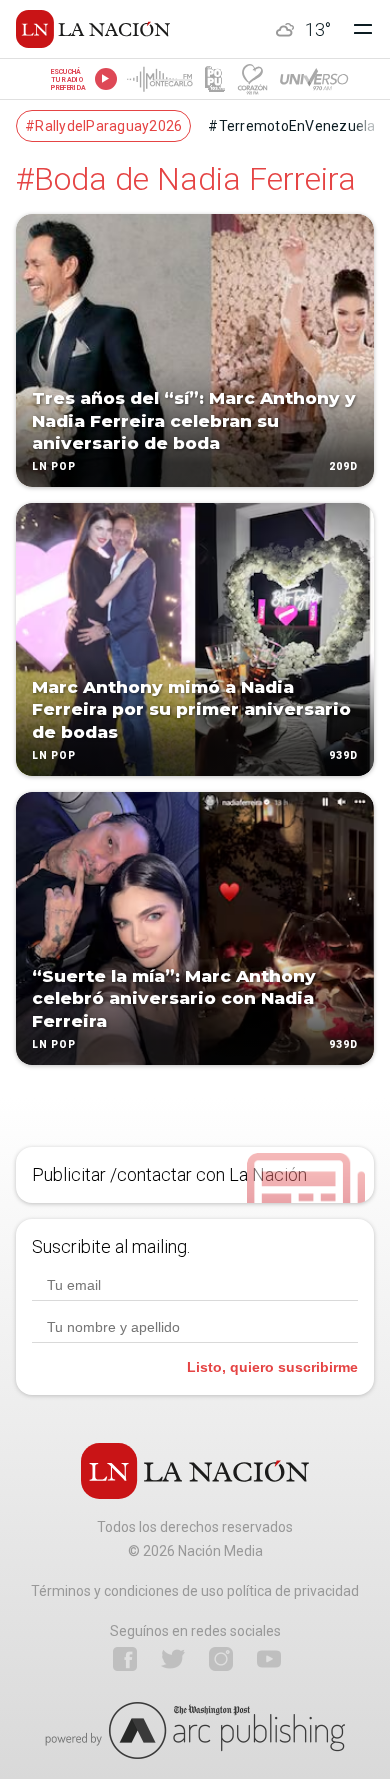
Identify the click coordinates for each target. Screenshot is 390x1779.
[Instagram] (221, 1659)
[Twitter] (173, 1659)
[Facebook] (125, 1659)
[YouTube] (269, 1659)
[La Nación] (93, 29)
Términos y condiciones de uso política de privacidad (195, 1591)
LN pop (54, 466)
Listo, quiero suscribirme (272, 1367)
